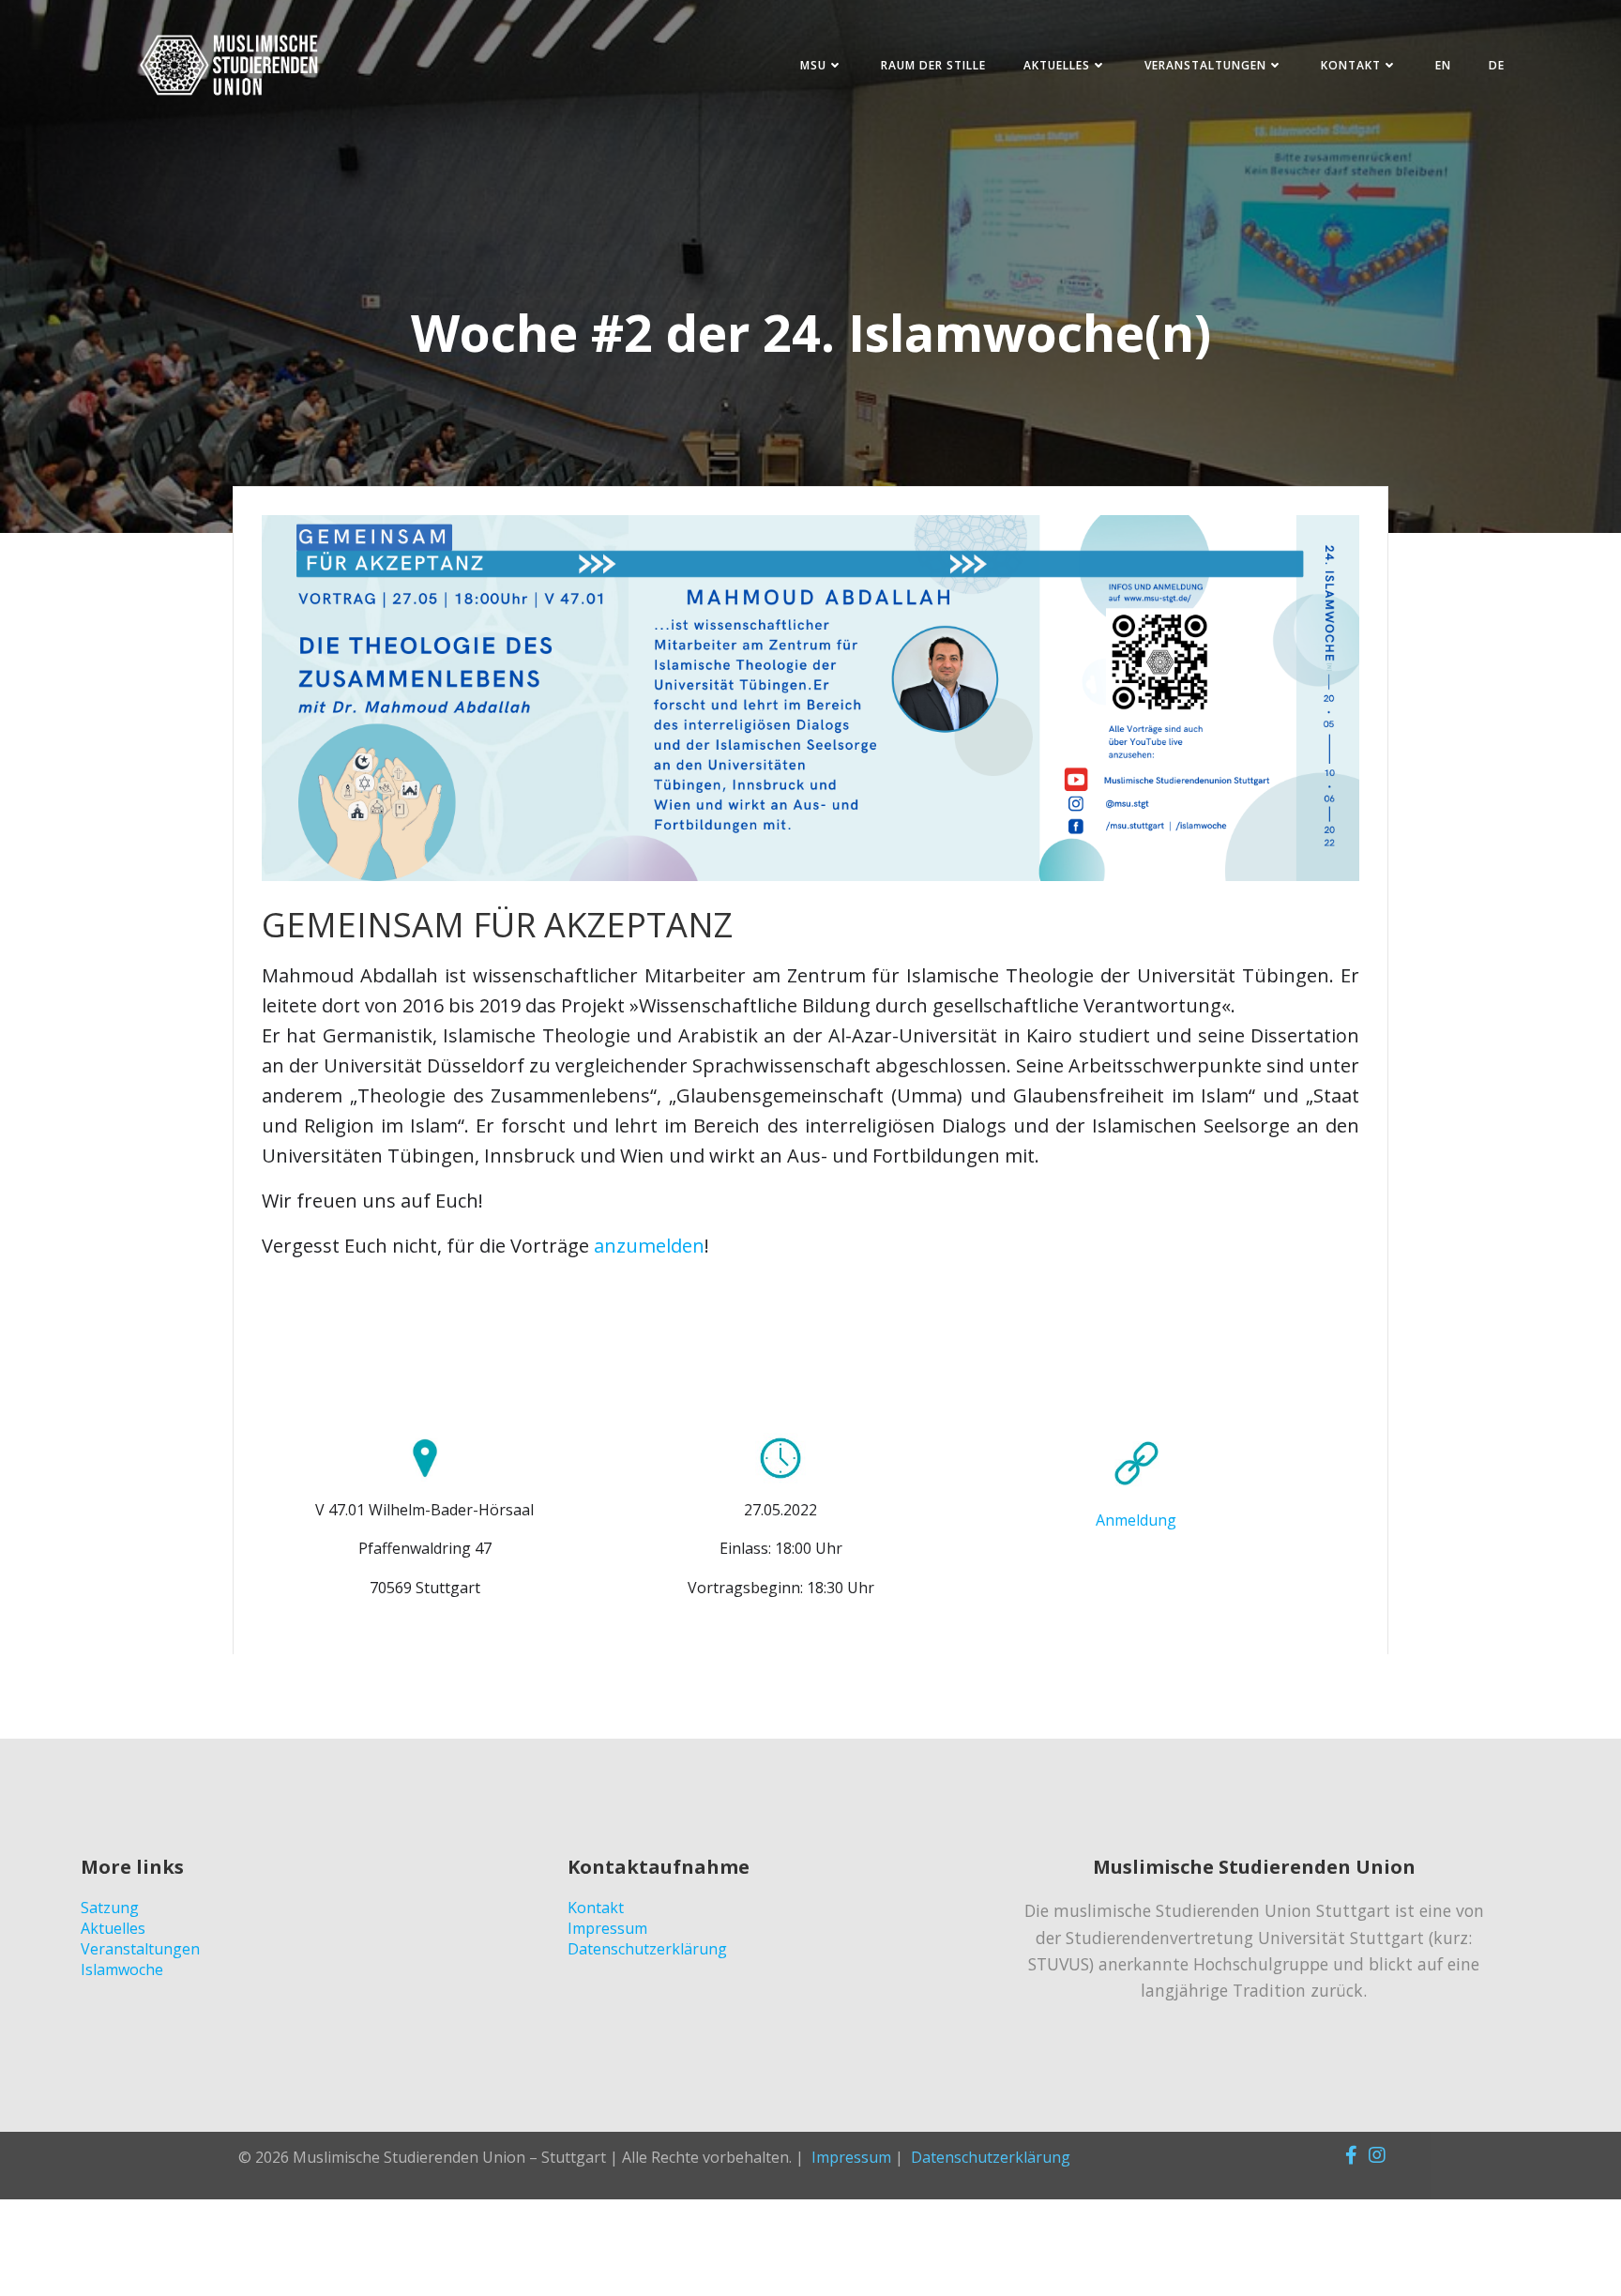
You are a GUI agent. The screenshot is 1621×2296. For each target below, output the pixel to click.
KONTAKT (1351, 65)
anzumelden (649, 1246)
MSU (813, 65)
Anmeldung (1136, 1520)
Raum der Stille (933, 65)
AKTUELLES (1057, 65)
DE (1497, 65)
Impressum (851, 2157)
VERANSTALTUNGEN (1205, 65)
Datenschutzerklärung (991, 2157)
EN (1443, 65)
